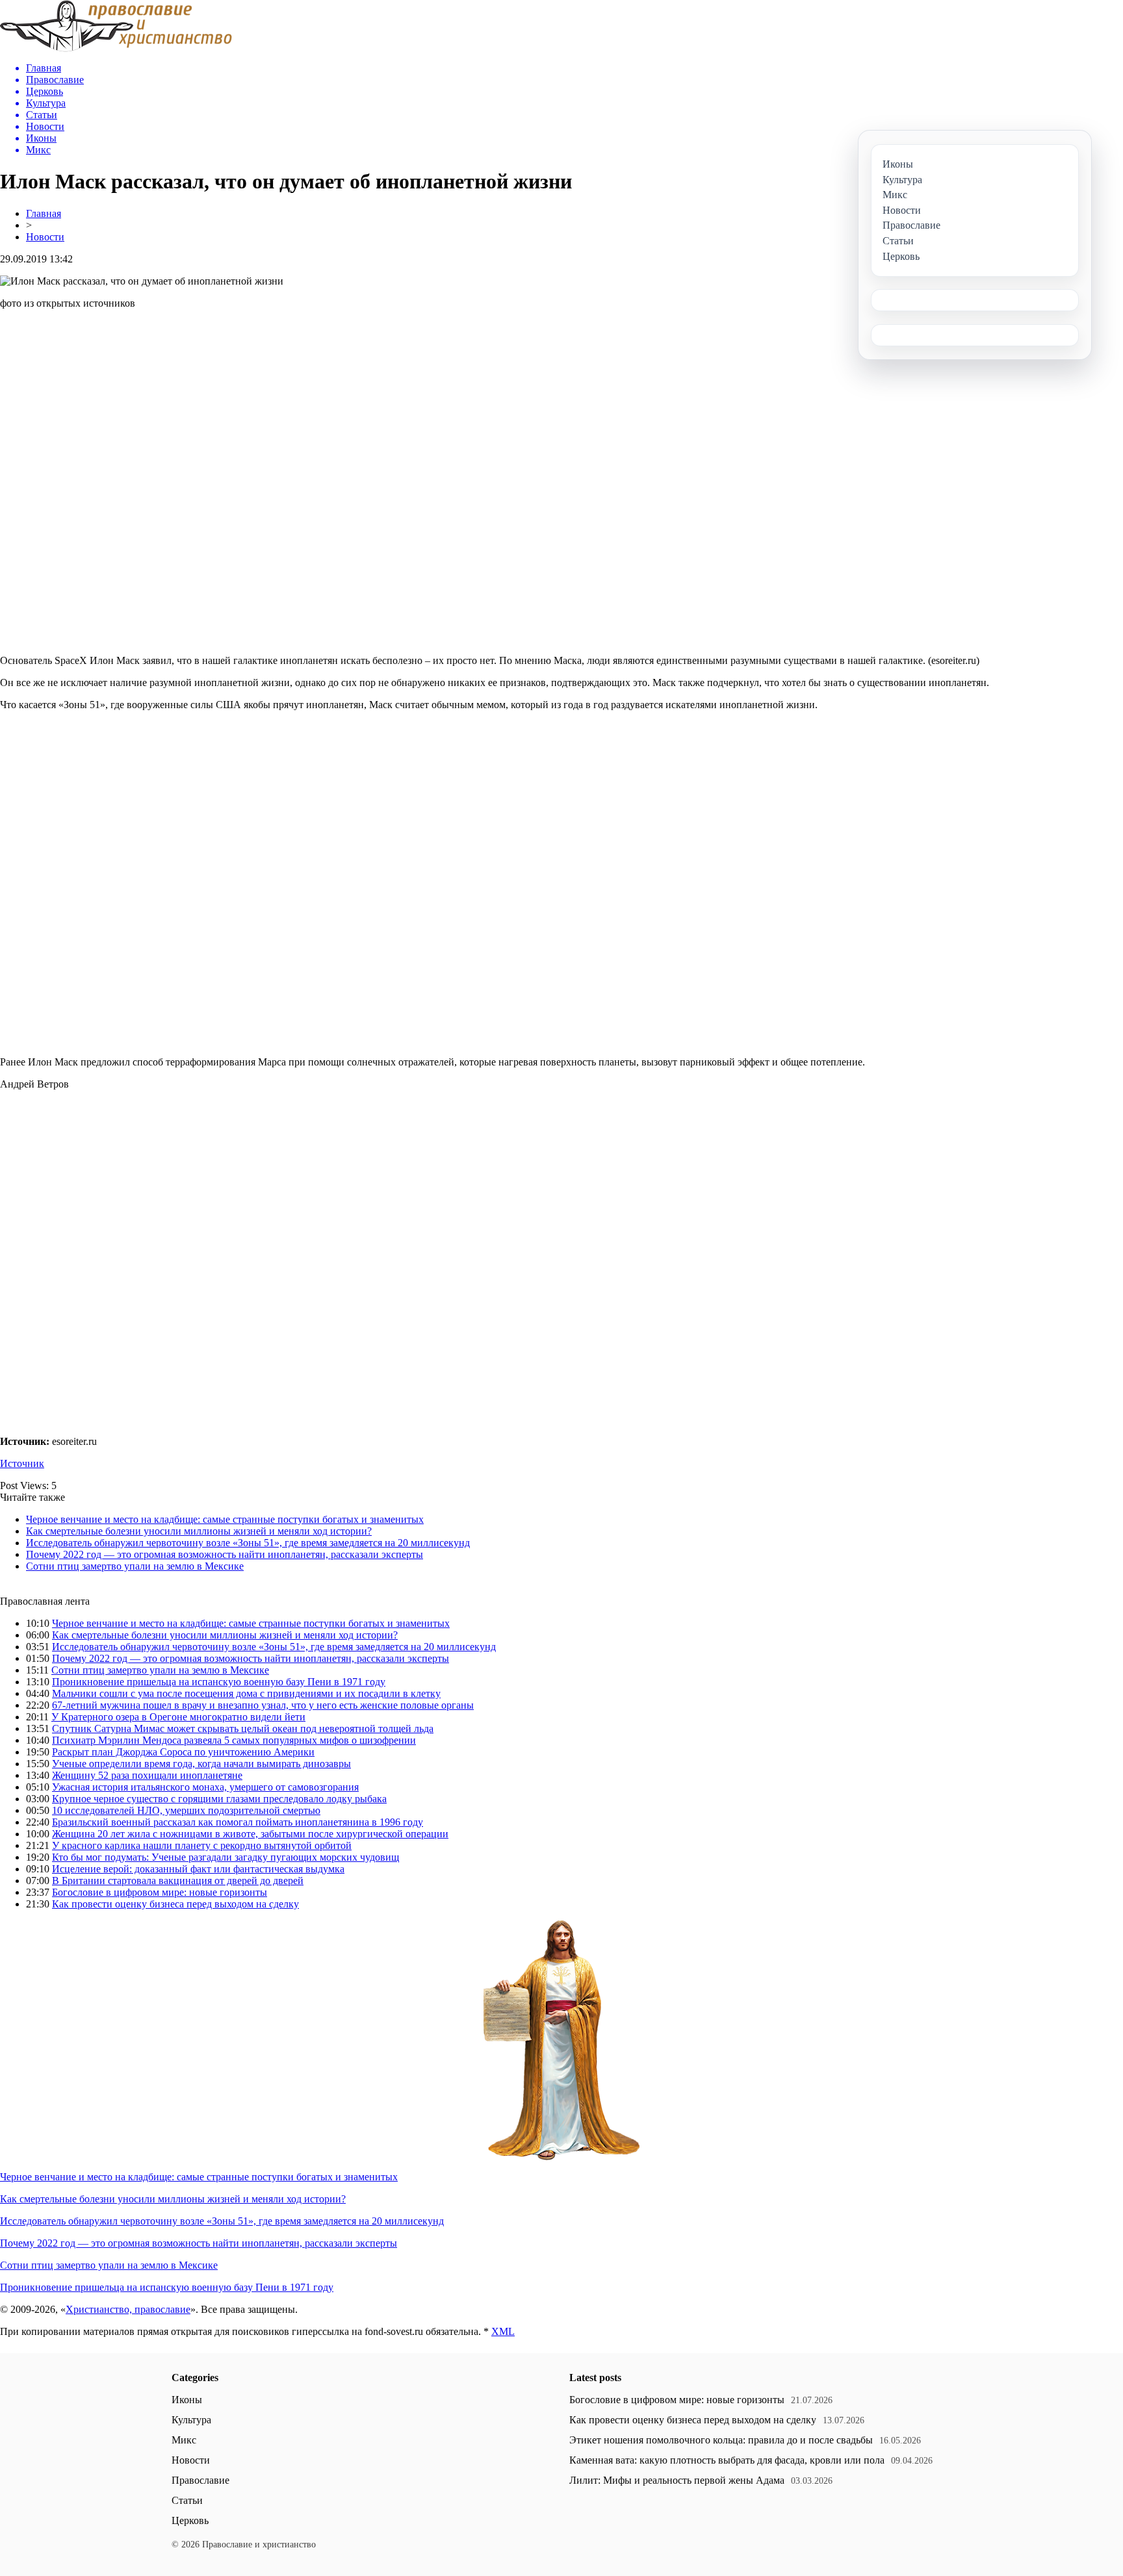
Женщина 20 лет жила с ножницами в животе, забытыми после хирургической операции (250, 1834)
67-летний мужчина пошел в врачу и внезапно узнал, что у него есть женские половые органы (263, 1705)
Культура (191, 2420)
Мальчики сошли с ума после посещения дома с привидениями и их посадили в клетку (246, 1693)
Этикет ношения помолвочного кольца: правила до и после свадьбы (721, 2440)
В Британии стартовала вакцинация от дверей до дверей (178, 1881)
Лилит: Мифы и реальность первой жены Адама (677, 2480)
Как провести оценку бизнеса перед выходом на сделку (175, 1904)
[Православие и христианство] (116, 48)
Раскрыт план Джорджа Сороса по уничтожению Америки (183, 1752)
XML (503, 2331)
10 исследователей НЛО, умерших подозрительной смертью (186, 1810)
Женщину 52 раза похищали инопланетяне (147, 1775)
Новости (45, 237)
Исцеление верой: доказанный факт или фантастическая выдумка (198, 1869)
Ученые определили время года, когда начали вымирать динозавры (201, 1764)
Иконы (187, 2400)
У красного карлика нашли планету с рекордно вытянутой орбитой (202, 1845)
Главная (44, 213)
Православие (200, 2480)
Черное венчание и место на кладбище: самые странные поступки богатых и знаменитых (225, 1519)
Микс (184, 2440)
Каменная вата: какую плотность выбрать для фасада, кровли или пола (727, 2460)
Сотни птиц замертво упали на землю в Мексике (135, 1566)
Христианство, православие (128, 2309)
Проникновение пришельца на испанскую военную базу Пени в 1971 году (219, 1682)
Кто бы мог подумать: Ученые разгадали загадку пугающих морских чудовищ (226, 1857)
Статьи (187, 2500)
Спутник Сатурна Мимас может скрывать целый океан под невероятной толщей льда (243, 1728)
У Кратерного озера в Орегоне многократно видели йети (178, 1717)
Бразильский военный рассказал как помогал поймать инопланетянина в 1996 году (238, 1822)
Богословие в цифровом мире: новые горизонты (160, 1892)
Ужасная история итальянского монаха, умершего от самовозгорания (205, 1787)
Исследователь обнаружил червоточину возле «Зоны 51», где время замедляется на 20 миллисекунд (248, 1543)
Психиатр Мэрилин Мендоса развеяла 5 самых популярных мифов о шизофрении (234, 1740)
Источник (22, 1463)
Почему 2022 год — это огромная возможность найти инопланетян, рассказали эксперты (225, 1554)
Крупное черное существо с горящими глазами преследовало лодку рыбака (219, 1799)
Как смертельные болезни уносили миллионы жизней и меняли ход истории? (199, 1531)
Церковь (190, 2520)
